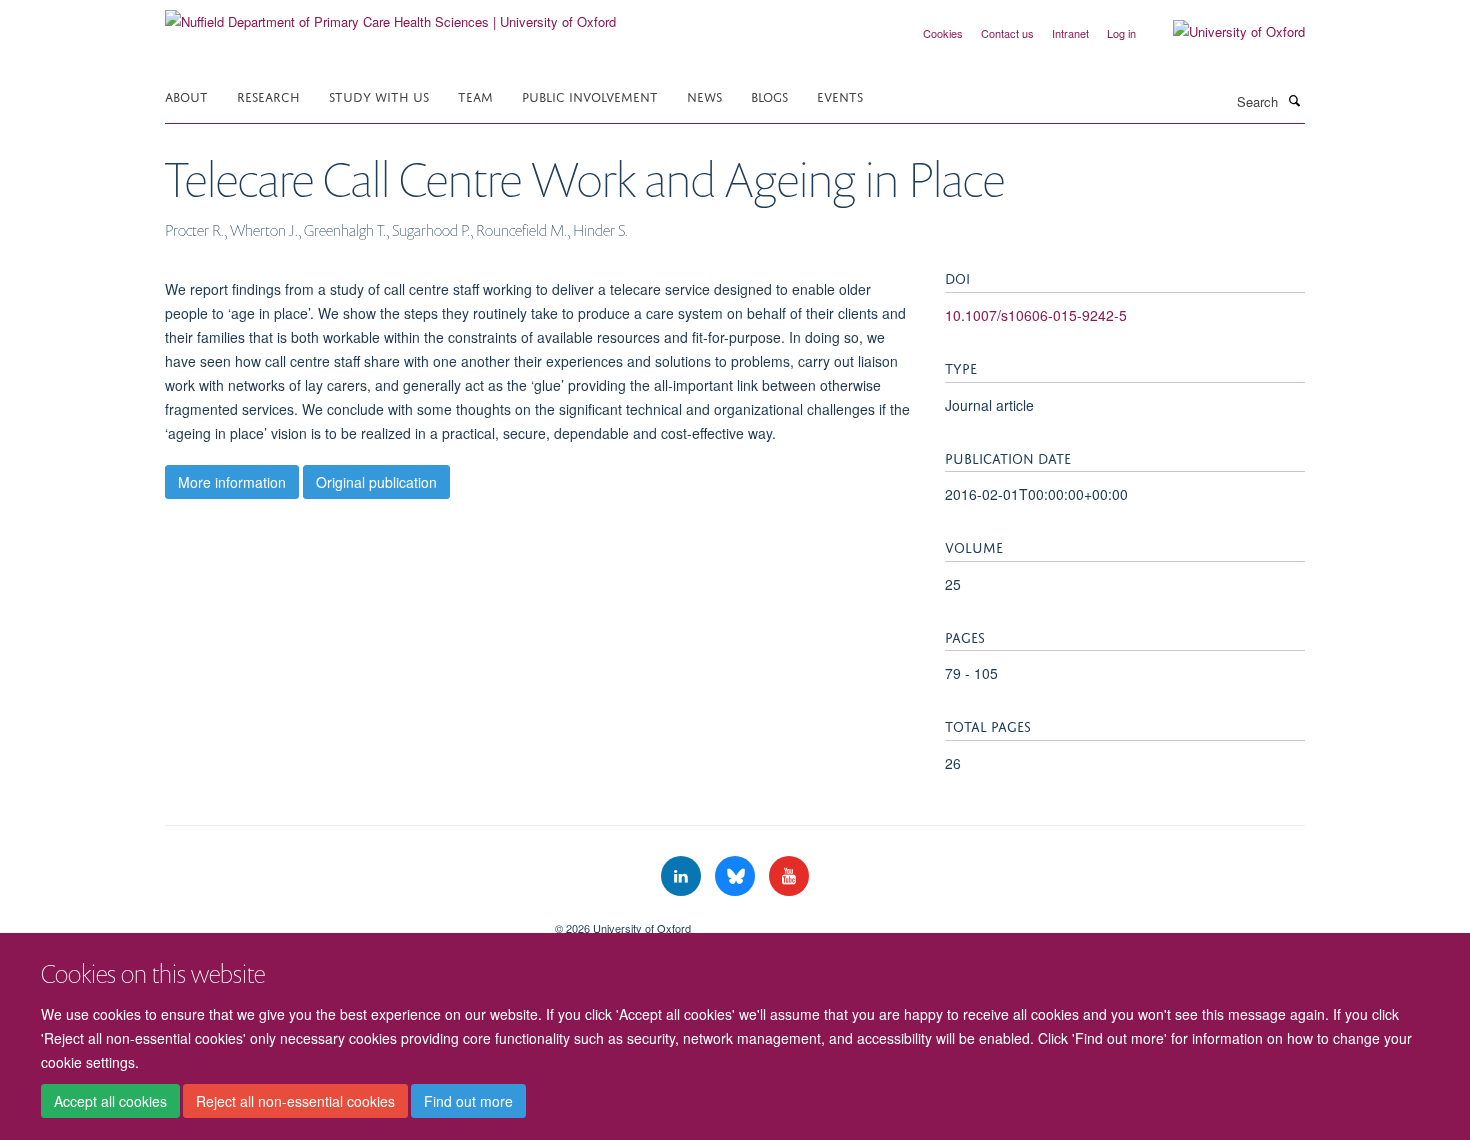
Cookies (943, 33)
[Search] (1294, 100)
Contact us (1007, 33)
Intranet (1070, 33)
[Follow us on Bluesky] (737, 876)
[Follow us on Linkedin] (683, 876)
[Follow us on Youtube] (789, 876)
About (186, 95)
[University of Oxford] (1224, 32)
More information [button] (232, 482)
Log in (1121, 33)
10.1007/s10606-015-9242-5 (1036, 315)
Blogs (769, 95)
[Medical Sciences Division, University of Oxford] (345, 921)
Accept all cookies (110, 1101)
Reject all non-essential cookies (295, 1101)
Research (268, 95)
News (704, 95)
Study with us (379, 95)
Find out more (468, 1101)
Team (475, 95)
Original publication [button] (376, 482)
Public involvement (590, 95)
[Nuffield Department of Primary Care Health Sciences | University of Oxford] (390, 14)
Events (840, 95)
